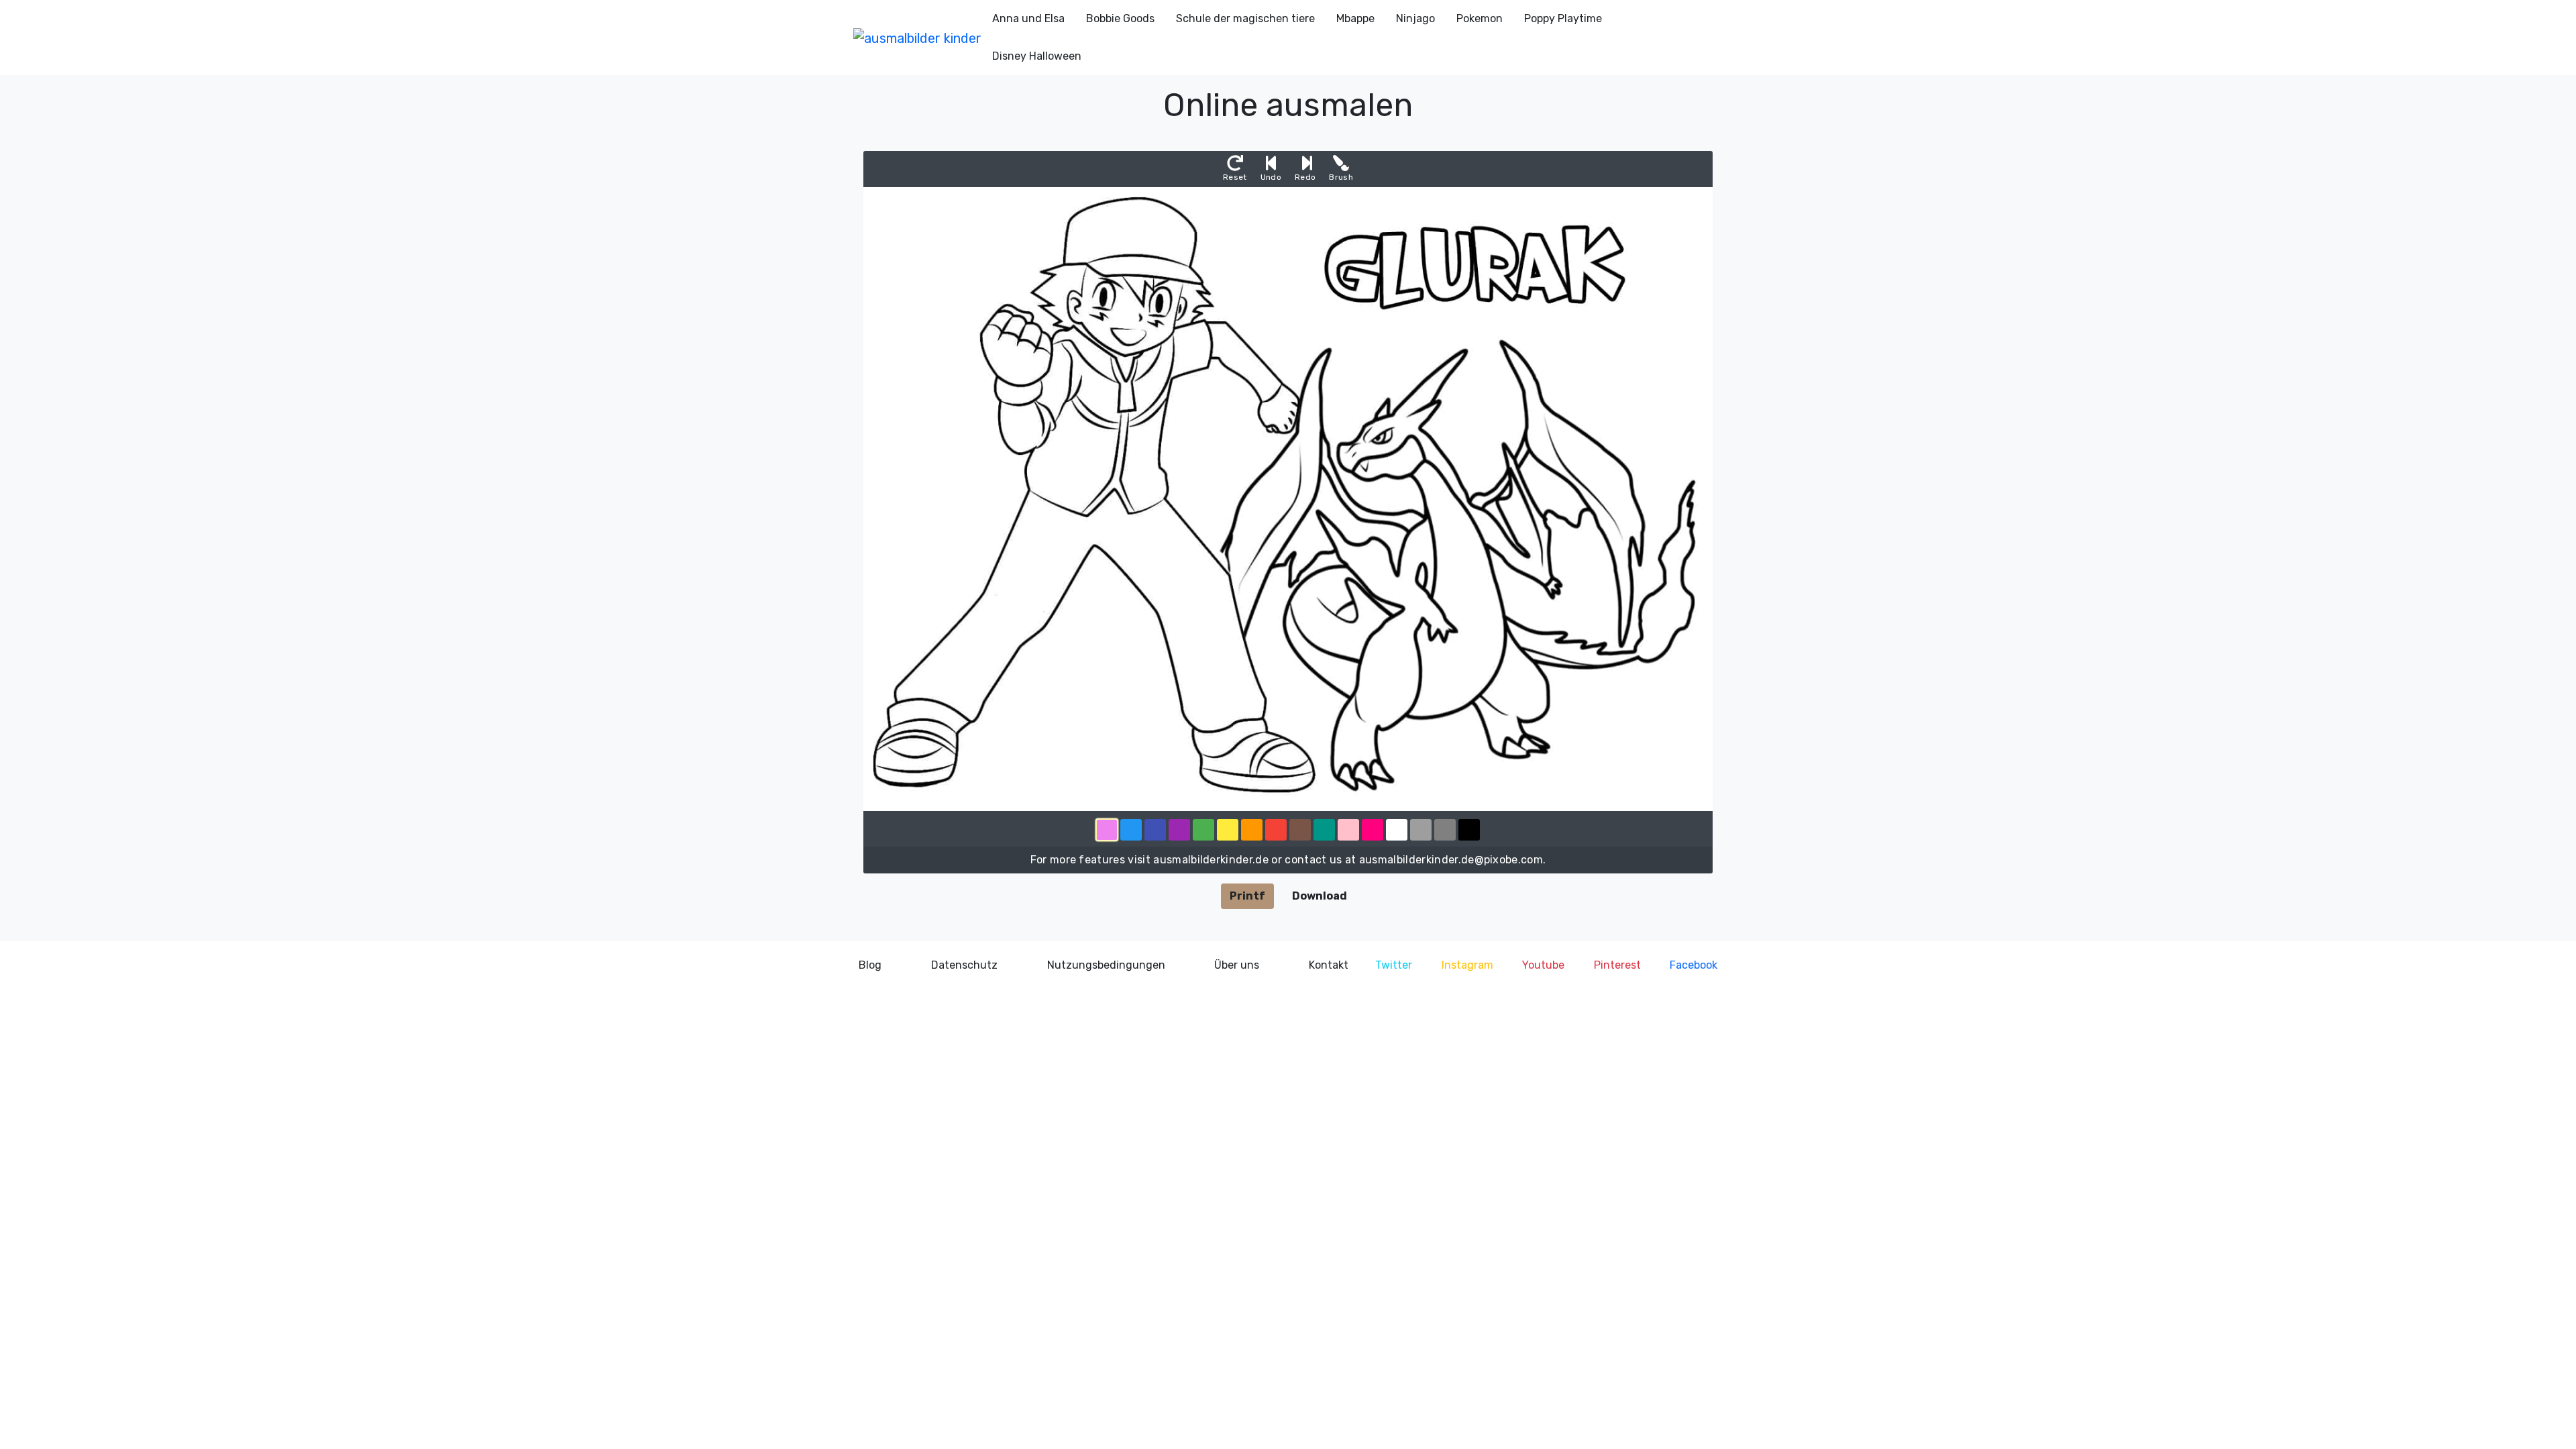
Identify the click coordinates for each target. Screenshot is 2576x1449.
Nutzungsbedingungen (1106, 965)
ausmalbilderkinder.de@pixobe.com (1451, 860)
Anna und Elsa (1028, 18)
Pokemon (1480, 18)
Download (1320, 896)
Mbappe (1355, 18)
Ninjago (1415, 18)
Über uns (1237, 965)
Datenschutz (964, 965)
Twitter (1394, 965)
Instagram (1467, 965)
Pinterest (1617, 965)
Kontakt (1329, 965)
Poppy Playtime (1563, 18)
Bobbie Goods (1120, 18)
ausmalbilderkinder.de (1211, 860)
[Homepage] (917, 38)
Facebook (1694, 965)
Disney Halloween (1037, 56)
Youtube (1543, 965)
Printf (1247, 896)
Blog (870, 965)
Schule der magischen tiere (1245, 18)
